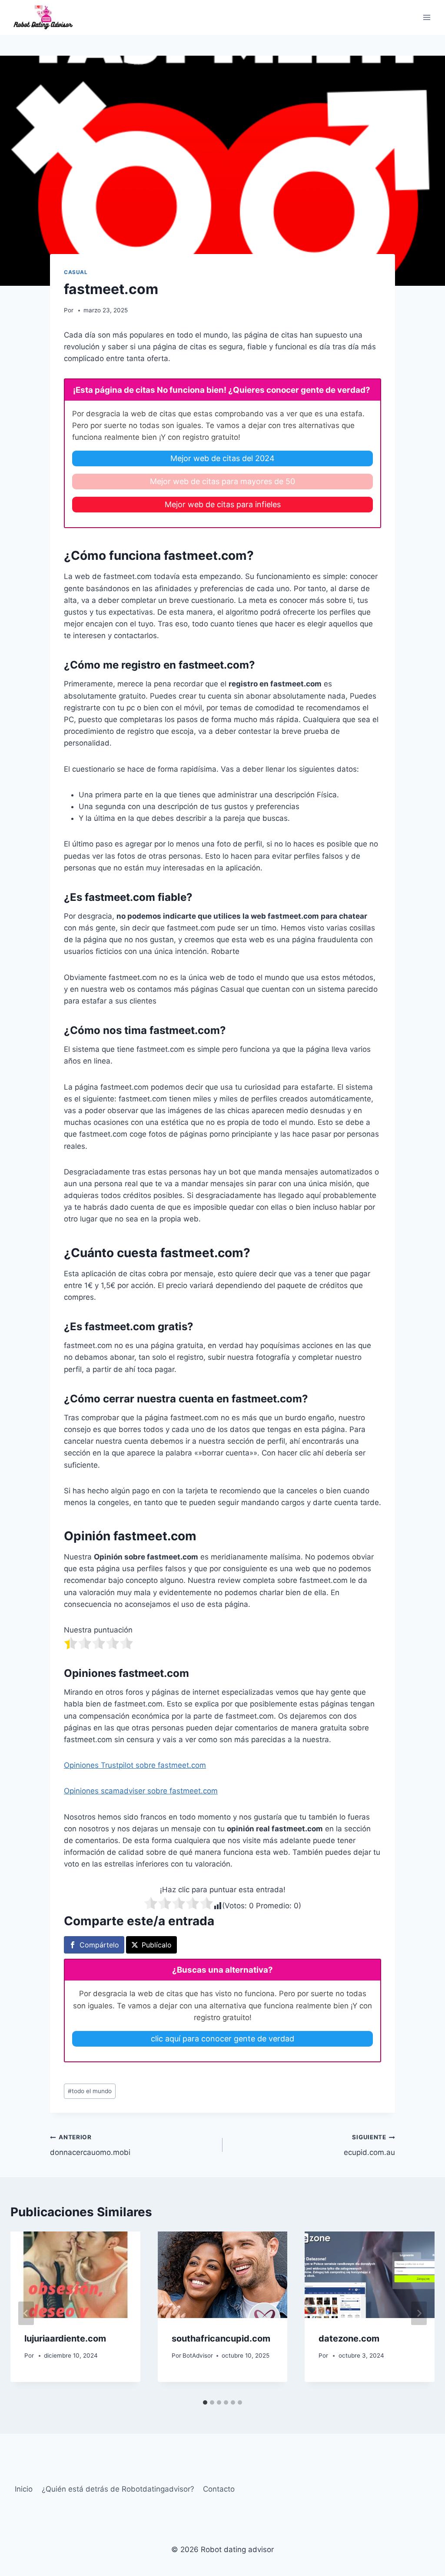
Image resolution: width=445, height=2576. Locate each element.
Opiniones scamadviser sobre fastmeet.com (141, 1791)
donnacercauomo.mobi (90, 2145)
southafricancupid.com (221, 2338)
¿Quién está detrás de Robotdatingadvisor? (118, 2489)
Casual (76, 272)
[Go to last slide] (26, 2313)
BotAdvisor (198, 2355)
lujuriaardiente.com (65, 2338)
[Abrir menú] (427, 17)
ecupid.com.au (369, 2145)
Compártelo (99, 1945)
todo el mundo (90, 2091)
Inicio (24, 2489)
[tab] (205, 2402)
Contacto (219, 2489)
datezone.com (349, 2338)
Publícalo (157, 1945)
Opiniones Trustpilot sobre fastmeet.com (135, 1765)
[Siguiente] (419, 2313)
